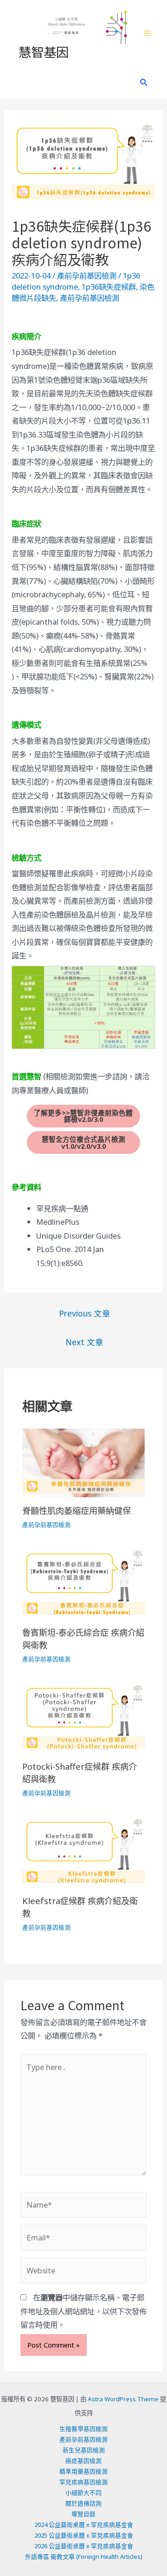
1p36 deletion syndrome (76, 281)
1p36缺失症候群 (109, 287)
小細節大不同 (83, 2493)
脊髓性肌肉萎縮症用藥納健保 (77, 1511)
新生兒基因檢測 (84, 2450)
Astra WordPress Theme (123, 2399)
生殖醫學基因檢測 (83, 2429)
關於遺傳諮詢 (83, 2503)
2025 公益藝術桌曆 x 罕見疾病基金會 (84, 2535)
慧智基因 (44, 51)
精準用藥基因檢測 (83, 2471)
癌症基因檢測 (83, 2461)
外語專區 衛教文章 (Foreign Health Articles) (84, 2557)
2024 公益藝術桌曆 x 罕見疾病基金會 (84, 2525)
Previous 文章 (85, 1313)
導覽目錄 (83, 2514)
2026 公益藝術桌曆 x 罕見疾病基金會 (84, 2546)
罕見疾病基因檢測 (83, 2482)
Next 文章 (84, 1342)
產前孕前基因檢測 (87, 275)
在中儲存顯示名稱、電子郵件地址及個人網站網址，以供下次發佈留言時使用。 (83, 2311)
